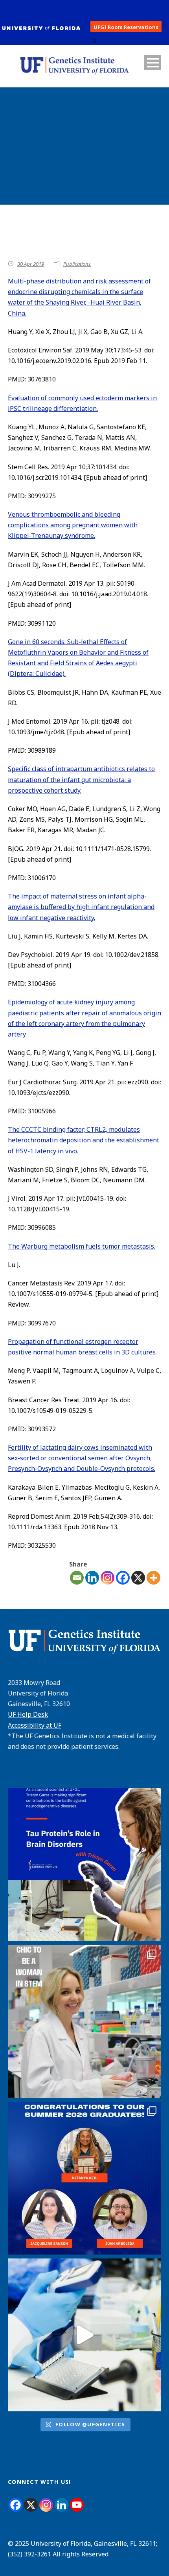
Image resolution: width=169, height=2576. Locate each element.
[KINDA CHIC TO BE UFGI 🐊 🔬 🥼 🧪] (84, 2021)
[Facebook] (123, 1578)
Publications (77, 264)
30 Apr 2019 (31, 264)
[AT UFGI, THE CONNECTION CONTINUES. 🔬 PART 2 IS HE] (84, 2335)
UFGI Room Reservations (126, 27)
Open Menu (153, 63)
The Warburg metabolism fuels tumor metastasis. (82, 1246)
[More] (153, 1578)
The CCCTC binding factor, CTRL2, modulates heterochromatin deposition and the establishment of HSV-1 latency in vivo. (84, 1140)
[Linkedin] (92, 1578)
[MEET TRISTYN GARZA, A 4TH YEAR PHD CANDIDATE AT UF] (84, 1864)
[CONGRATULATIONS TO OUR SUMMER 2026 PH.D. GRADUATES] (84, 2178)
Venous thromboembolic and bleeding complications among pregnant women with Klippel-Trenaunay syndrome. (73, 525)
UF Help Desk (28, 1714)
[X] (138, 1578)
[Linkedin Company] (62, 2505)
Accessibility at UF (35, 1725)
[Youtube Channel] (77, 2505)
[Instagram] (107, 1578)
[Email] (77, 1578)
